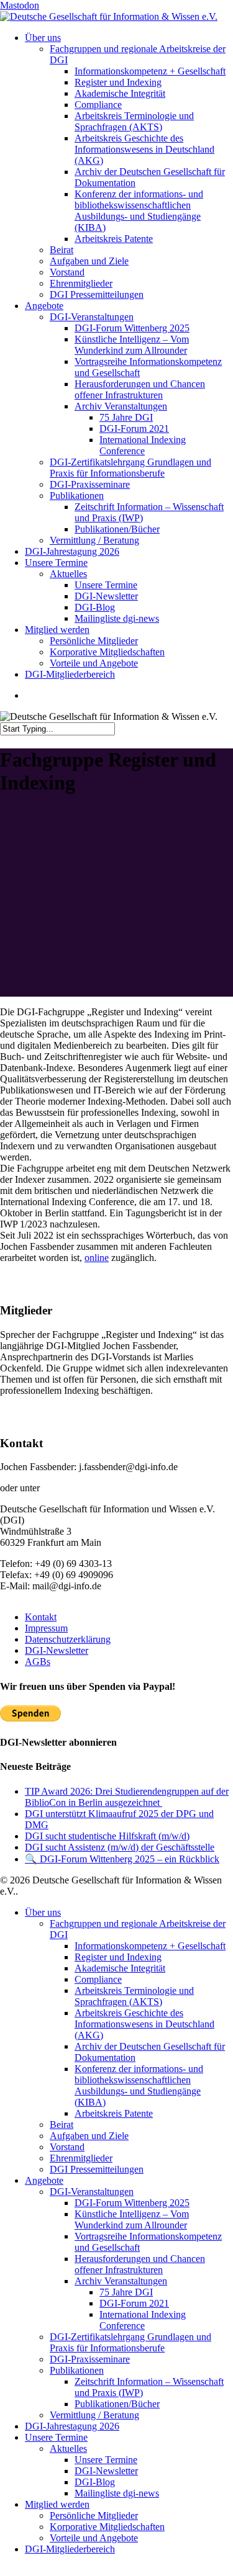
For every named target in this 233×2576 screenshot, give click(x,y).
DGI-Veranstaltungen (92, 2192)
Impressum (46, 1628)
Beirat (62, 2125)
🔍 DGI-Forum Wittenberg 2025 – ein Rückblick (122, 1859)
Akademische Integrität (120, 1968)
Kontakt (41, 1617)
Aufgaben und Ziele (89, 2136)
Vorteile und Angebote (94, 2538)
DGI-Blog (95, 2482)
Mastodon (20, 5)
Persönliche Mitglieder (94, 2515)
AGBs (38, 1662)
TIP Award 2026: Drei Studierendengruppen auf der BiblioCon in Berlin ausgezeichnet (127, 1797)
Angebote (44, 2180)
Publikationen (77, 2370)
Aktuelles (68, 2448)
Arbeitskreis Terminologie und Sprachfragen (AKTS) (134, 1996)
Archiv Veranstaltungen (121, 2281)
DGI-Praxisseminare (90, 2359)
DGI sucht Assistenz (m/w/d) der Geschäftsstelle (120, 1847)
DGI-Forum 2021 (134, 2303)
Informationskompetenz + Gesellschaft (150, 1946)
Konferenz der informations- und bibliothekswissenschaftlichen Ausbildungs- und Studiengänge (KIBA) (139, 2085)
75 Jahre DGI (126, 2292)
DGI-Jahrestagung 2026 (72, 2426)
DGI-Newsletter (57, 1650)
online (97, 1258)
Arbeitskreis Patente (114, 2113)
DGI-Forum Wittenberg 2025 (132, 2203)
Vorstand (67, 2147)
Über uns (43, 1912)
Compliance (98, 1979)
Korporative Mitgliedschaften (107, 2527)
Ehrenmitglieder (81, 2158)
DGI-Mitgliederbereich (70, 2549)
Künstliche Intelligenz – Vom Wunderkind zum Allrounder (132, 2219)
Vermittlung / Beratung (94, 2415)
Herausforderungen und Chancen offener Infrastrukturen (140, 2264)
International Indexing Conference (143, 2320)
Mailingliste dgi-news (117, 2493)
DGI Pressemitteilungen (97, 2169)
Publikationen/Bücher (117, 2404)
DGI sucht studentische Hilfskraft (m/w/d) (107, 1836)
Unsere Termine (56, 2437)
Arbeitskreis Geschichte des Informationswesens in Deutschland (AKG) (144, 2024)
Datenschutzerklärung (68, 1639)
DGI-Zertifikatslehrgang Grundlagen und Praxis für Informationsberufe (130, 2342)
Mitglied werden (57, 2504)
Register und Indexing (118, 1957)
